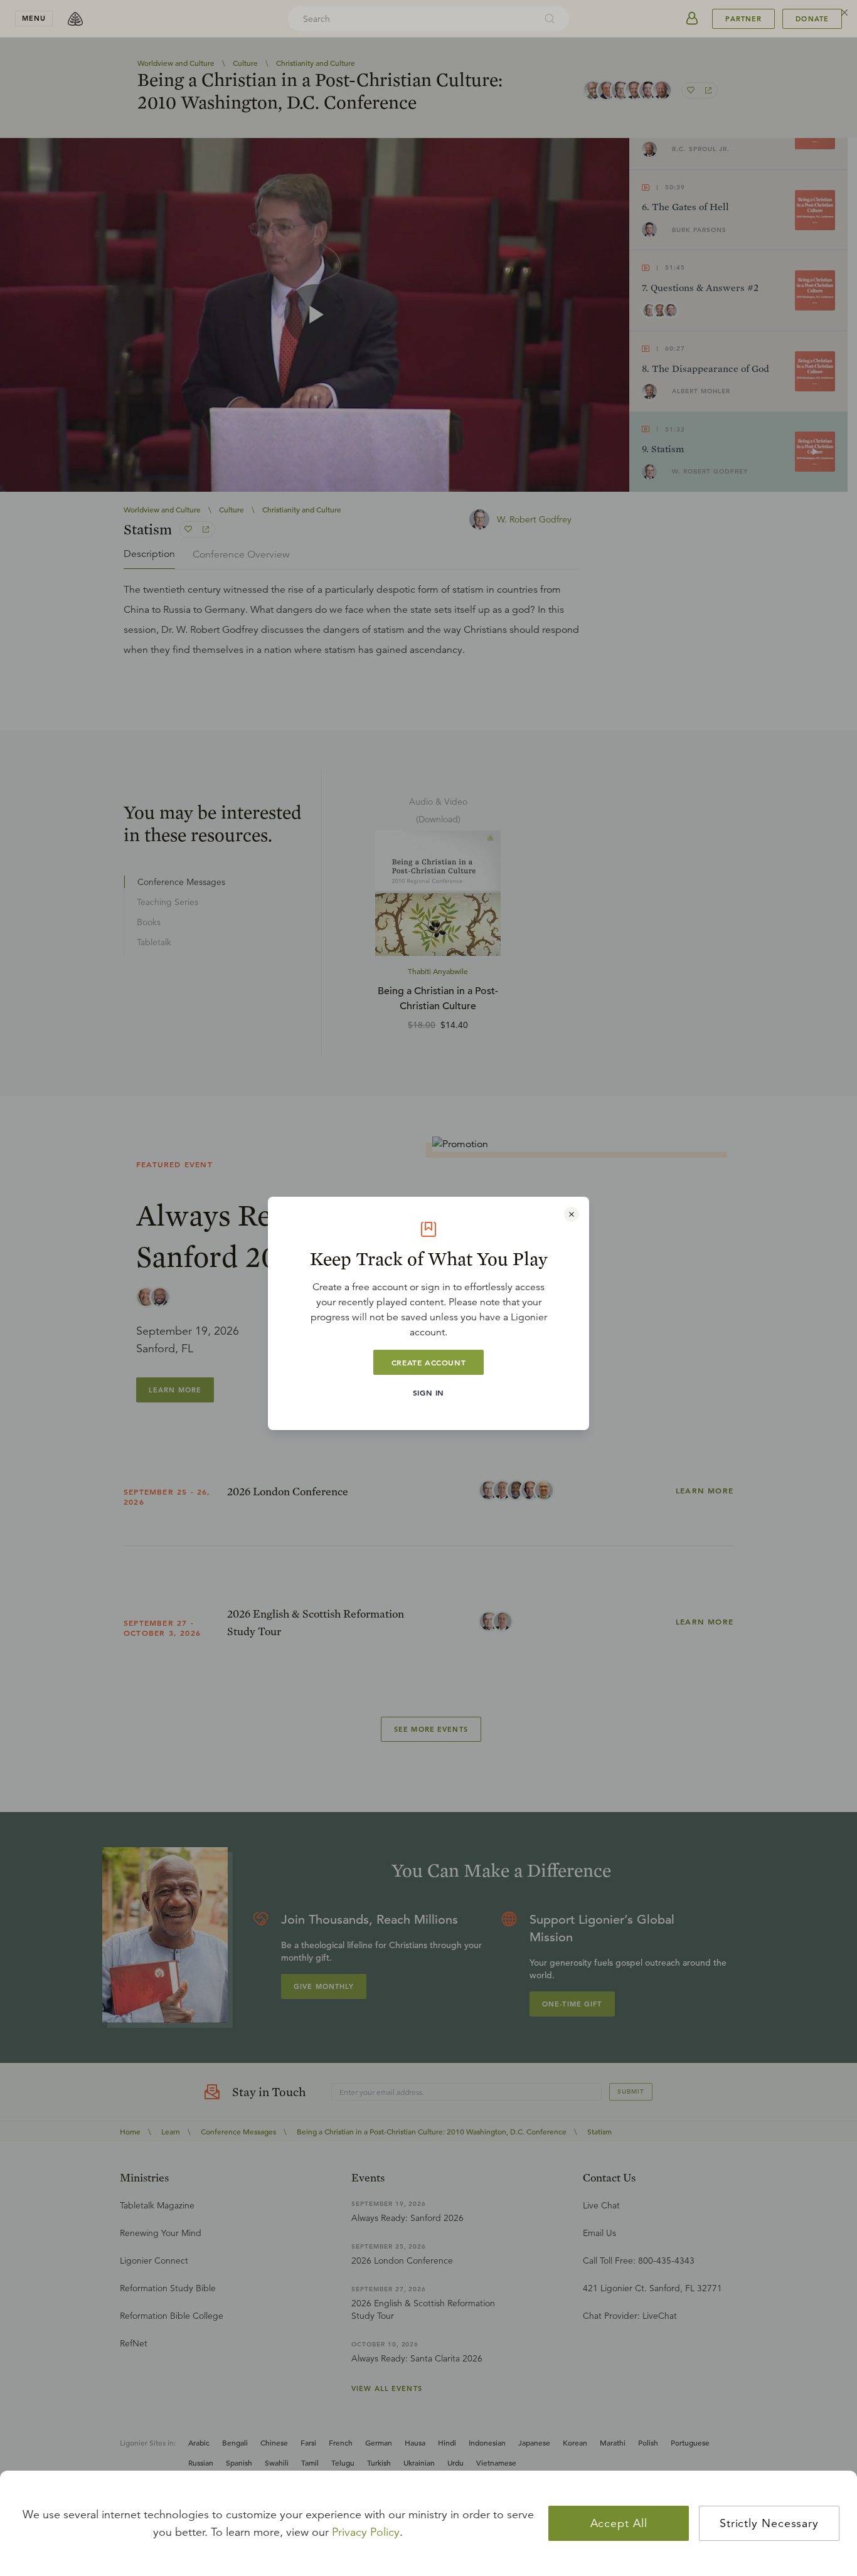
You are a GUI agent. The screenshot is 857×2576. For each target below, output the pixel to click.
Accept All (619, 2523)
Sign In (428, 1392)
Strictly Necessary (769, 2523)
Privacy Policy (366, 2532)
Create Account (428, 1362)
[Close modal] (572, 1214)
